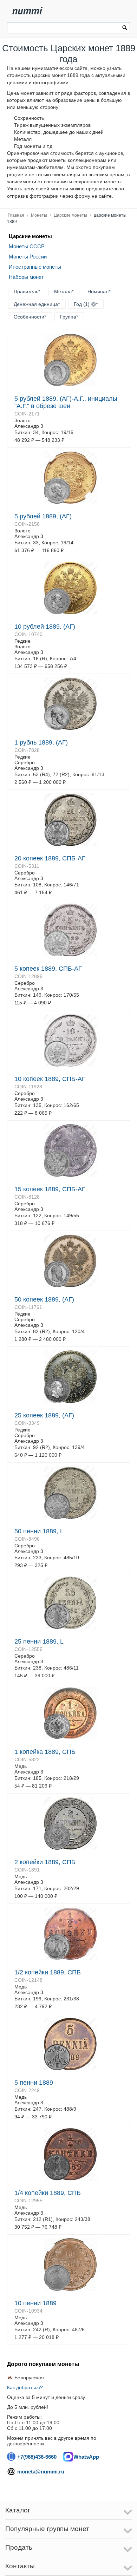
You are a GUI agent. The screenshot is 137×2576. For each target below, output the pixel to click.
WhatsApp (86, 2457)
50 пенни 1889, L (39, 1531)
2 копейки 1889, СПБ (45, 1862)
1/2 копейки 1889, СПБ (48, 1972)
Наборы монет (26, 277)
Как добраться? (25, 2387)
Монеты (39, 215)
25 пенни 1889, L (39, 1641)
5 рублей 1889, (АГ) (43, 516)
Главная (16, 215)
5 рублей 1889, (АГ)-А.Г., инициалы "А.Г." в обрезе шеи (66, 402)
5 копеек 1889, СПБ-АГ (48, 969)
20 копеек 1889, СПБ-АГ (50, 858)
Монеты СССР (27, 246)
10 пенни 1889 (35, 2303)
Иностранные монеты (35, 267)
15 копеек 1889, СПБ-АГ (50, 1189)
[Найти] (125, 28)
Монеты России (28, 257)
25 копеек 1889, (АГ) (44, 1415)
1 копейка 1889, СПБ (45, 1752)
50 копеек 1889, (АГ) (44, 1299)
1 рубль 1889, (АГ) (41, 742)
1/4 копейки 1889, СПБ (48, 2193)
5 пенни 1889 (34, 2083)
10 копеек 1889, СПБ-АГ (50, 1079)
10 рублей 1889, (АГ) (45, 627)
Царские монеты (70, 215)
